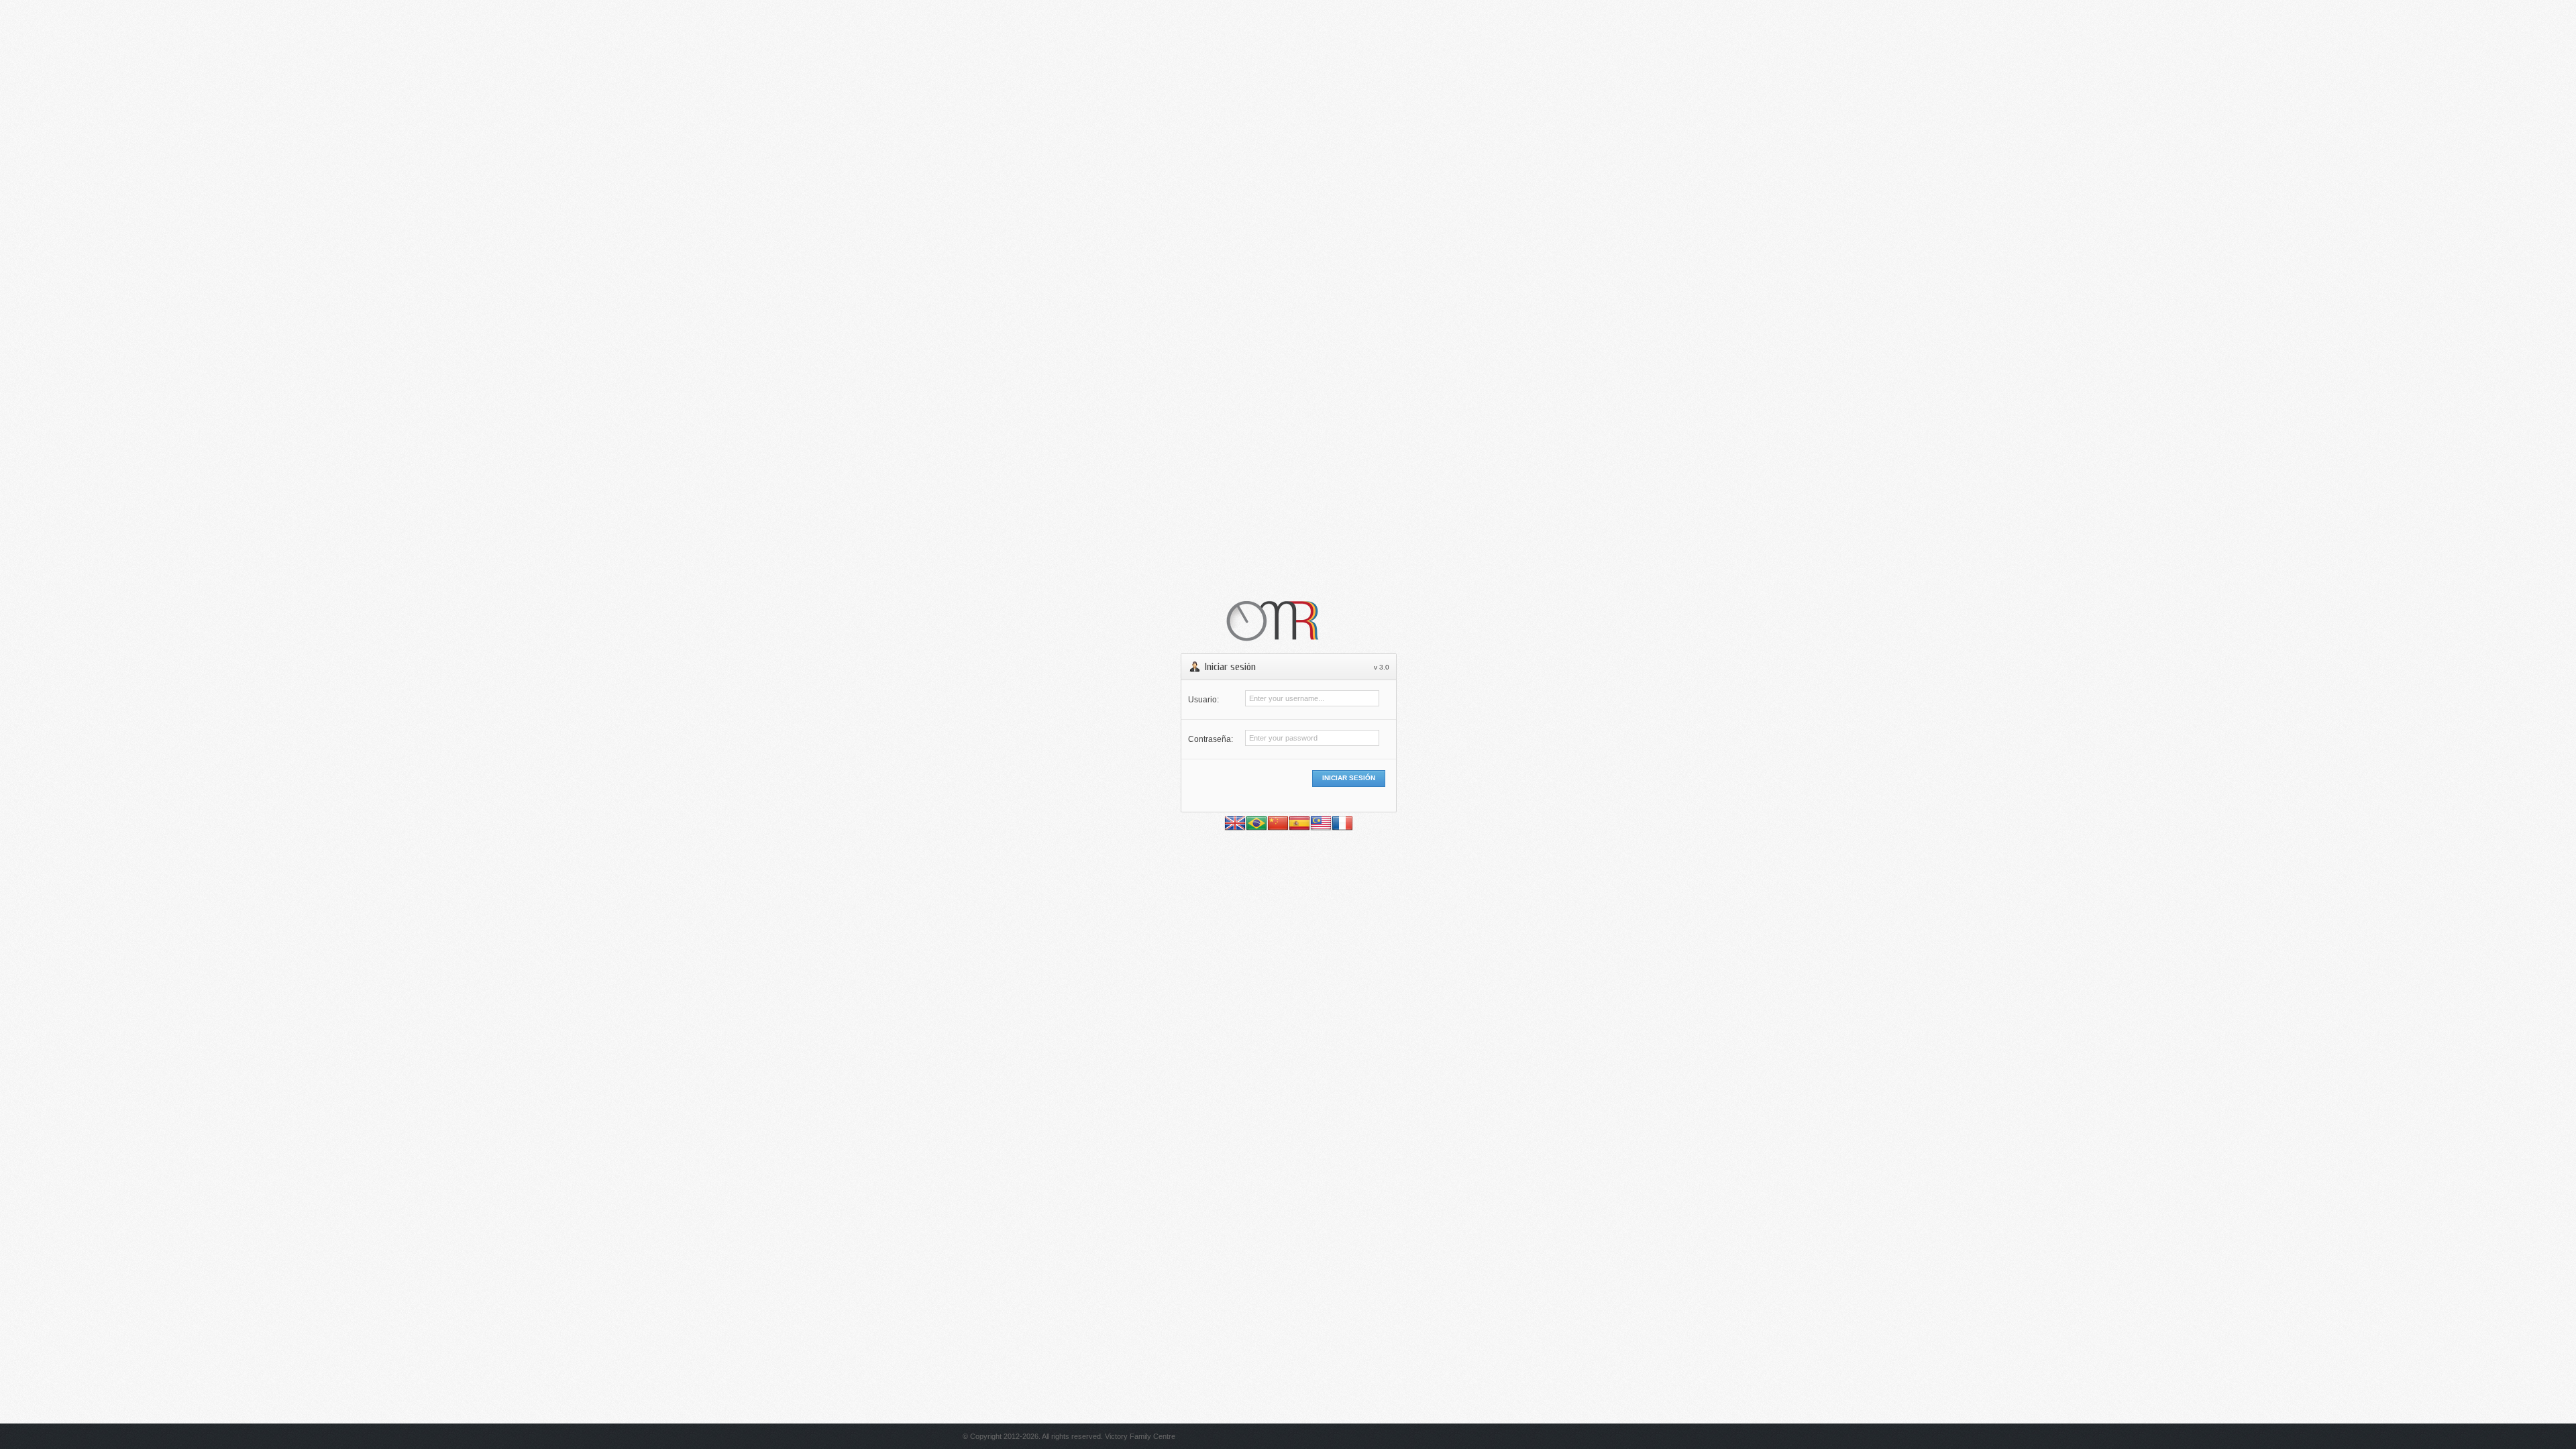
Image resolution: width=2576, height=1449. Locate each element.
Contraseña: (1211, 739)
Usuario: (1203, 700)
